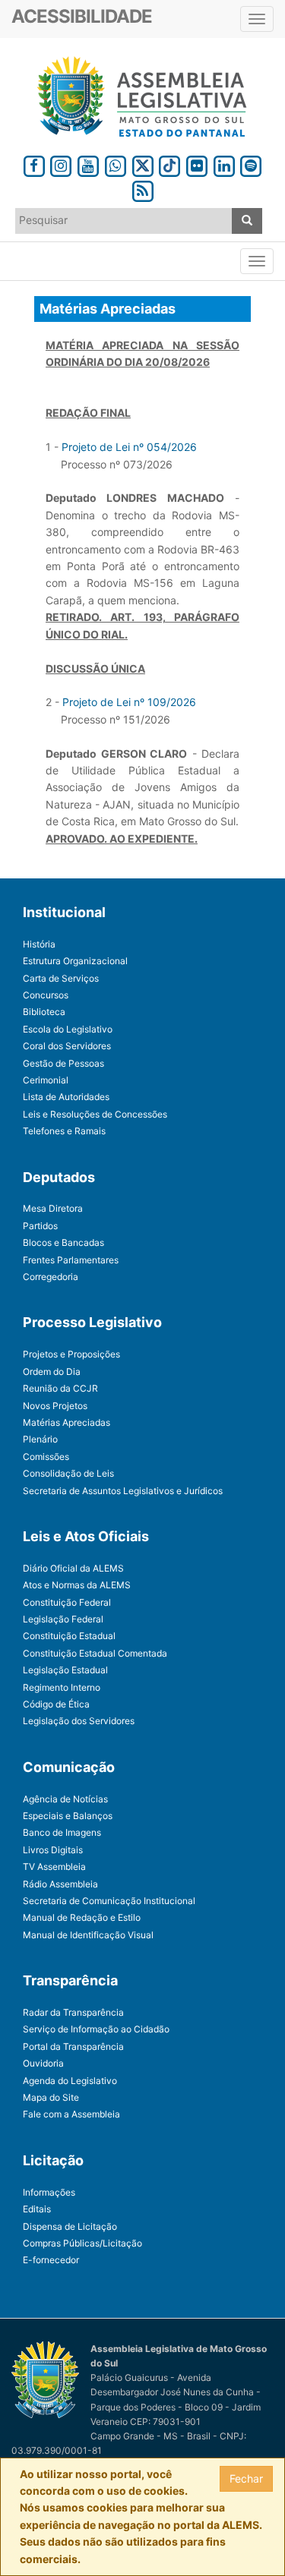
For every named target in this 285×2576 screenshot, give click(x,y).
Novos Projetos (55, 1406)
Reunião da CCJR (60, 1388)
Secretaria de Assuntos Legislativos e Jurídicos (123, 1491)
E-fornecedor (51, 2260)
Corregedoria (51, 1277)
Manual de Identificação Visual (88, 1935)
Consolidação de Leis (68, 1473)
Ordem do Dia (52, 1372)
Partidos (40, 1226)
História (39, 944)
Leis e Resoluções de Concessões (95, 1114)
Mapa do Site (51, 2097)
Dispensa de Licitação (70, 2226)
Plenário (40, 1439)
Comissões (46, 1457)
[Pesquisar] (247, 221)
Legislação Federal (63, 1619)
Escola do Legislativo (68, 1029)
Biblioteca (44, 1012)
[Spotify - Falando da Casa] (252, 164)
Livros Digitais (53, 1850)
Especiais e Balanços (68, 1816)
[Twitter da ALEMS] (143, 164)
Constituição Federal (67, 1602)
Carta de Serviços (61, 978)
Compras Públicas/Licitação (82, 2243)
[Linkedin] (224, 164)
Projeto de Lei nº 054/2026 (129, 447)
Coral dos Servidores (67, 1046)
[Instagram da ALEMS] (61, 164)
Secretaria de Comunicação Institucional (109, 1901)
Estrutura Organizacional (75, 961)
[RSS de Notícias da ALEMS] (143, 189)
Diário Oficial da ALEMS (73, 1568)
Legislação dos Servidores (79, 1721)
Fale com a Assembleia (71, 2114)
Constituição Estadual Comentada (95, 1653)
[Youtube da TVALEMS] (88, 164)
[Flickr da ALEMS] (197, 164)
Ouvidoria (43, 2063)
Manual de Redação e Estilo (82, 1917)
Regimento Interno (62, 1687)
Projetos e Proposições (71, 1354)
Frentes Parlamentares (71, 1260)
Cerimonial (46, 1080)
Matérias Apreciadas (66, 1422)
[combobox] (124, 221)
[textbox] (124, 220)
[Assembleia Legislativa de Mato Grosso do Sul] (143, 97)
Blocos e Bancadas (63, 1242)
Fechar (246, 2478)
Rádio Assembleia (60, 1884)
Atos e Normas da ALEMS (77, 1585)
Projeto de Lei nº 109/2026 (129, 702)
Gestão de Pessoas (63, 1063)
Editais (37, 2209)
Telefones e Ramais (64, 1131)
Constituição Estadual (69, 1636)
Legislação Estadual (65, 1670)
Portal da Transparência (73, 2046)
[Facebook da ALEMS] (34, 164)
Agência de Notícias (65, 1799)
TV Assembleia (54, 1867)
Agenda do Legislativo (70, 2081)
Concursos (46, 995)
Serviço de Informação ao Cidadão (96, 2029)
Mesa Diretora (53, 1208)
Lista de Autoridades (66, 1097)
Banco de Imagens (62, 1832)
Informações (49, 2192)
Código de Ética (56, 1704)
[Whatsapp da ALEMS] (116, 164)
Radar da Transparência (73, 2012)
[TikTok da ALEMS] (169, 164)
